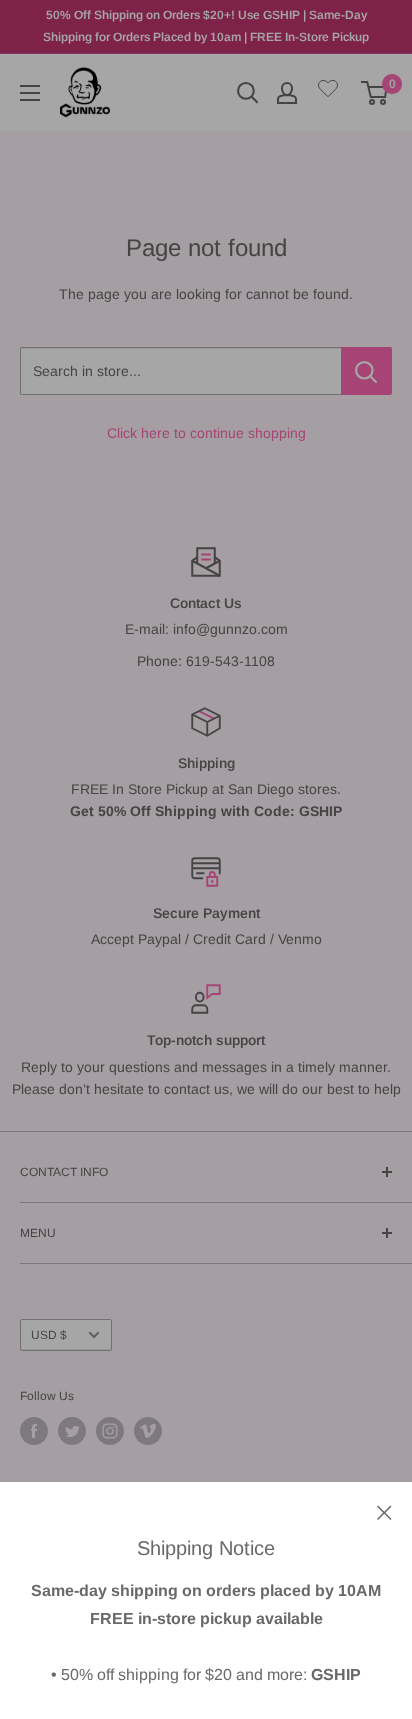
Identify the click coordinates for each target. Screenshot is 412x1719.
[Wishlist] (328, 92)
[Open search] (248, 93)
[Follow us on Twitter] (72, 1431)
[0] (375, 93)
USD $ (49, 1335)
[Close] (384, 1511)
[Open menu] (30, 93)
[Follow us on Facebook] (34, 1431)
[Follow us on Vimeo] (148, 1431)
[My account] (287, 93)
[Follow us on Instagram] (110, 1431)
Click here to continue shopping (206, 433)
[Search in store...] (366, 371)
